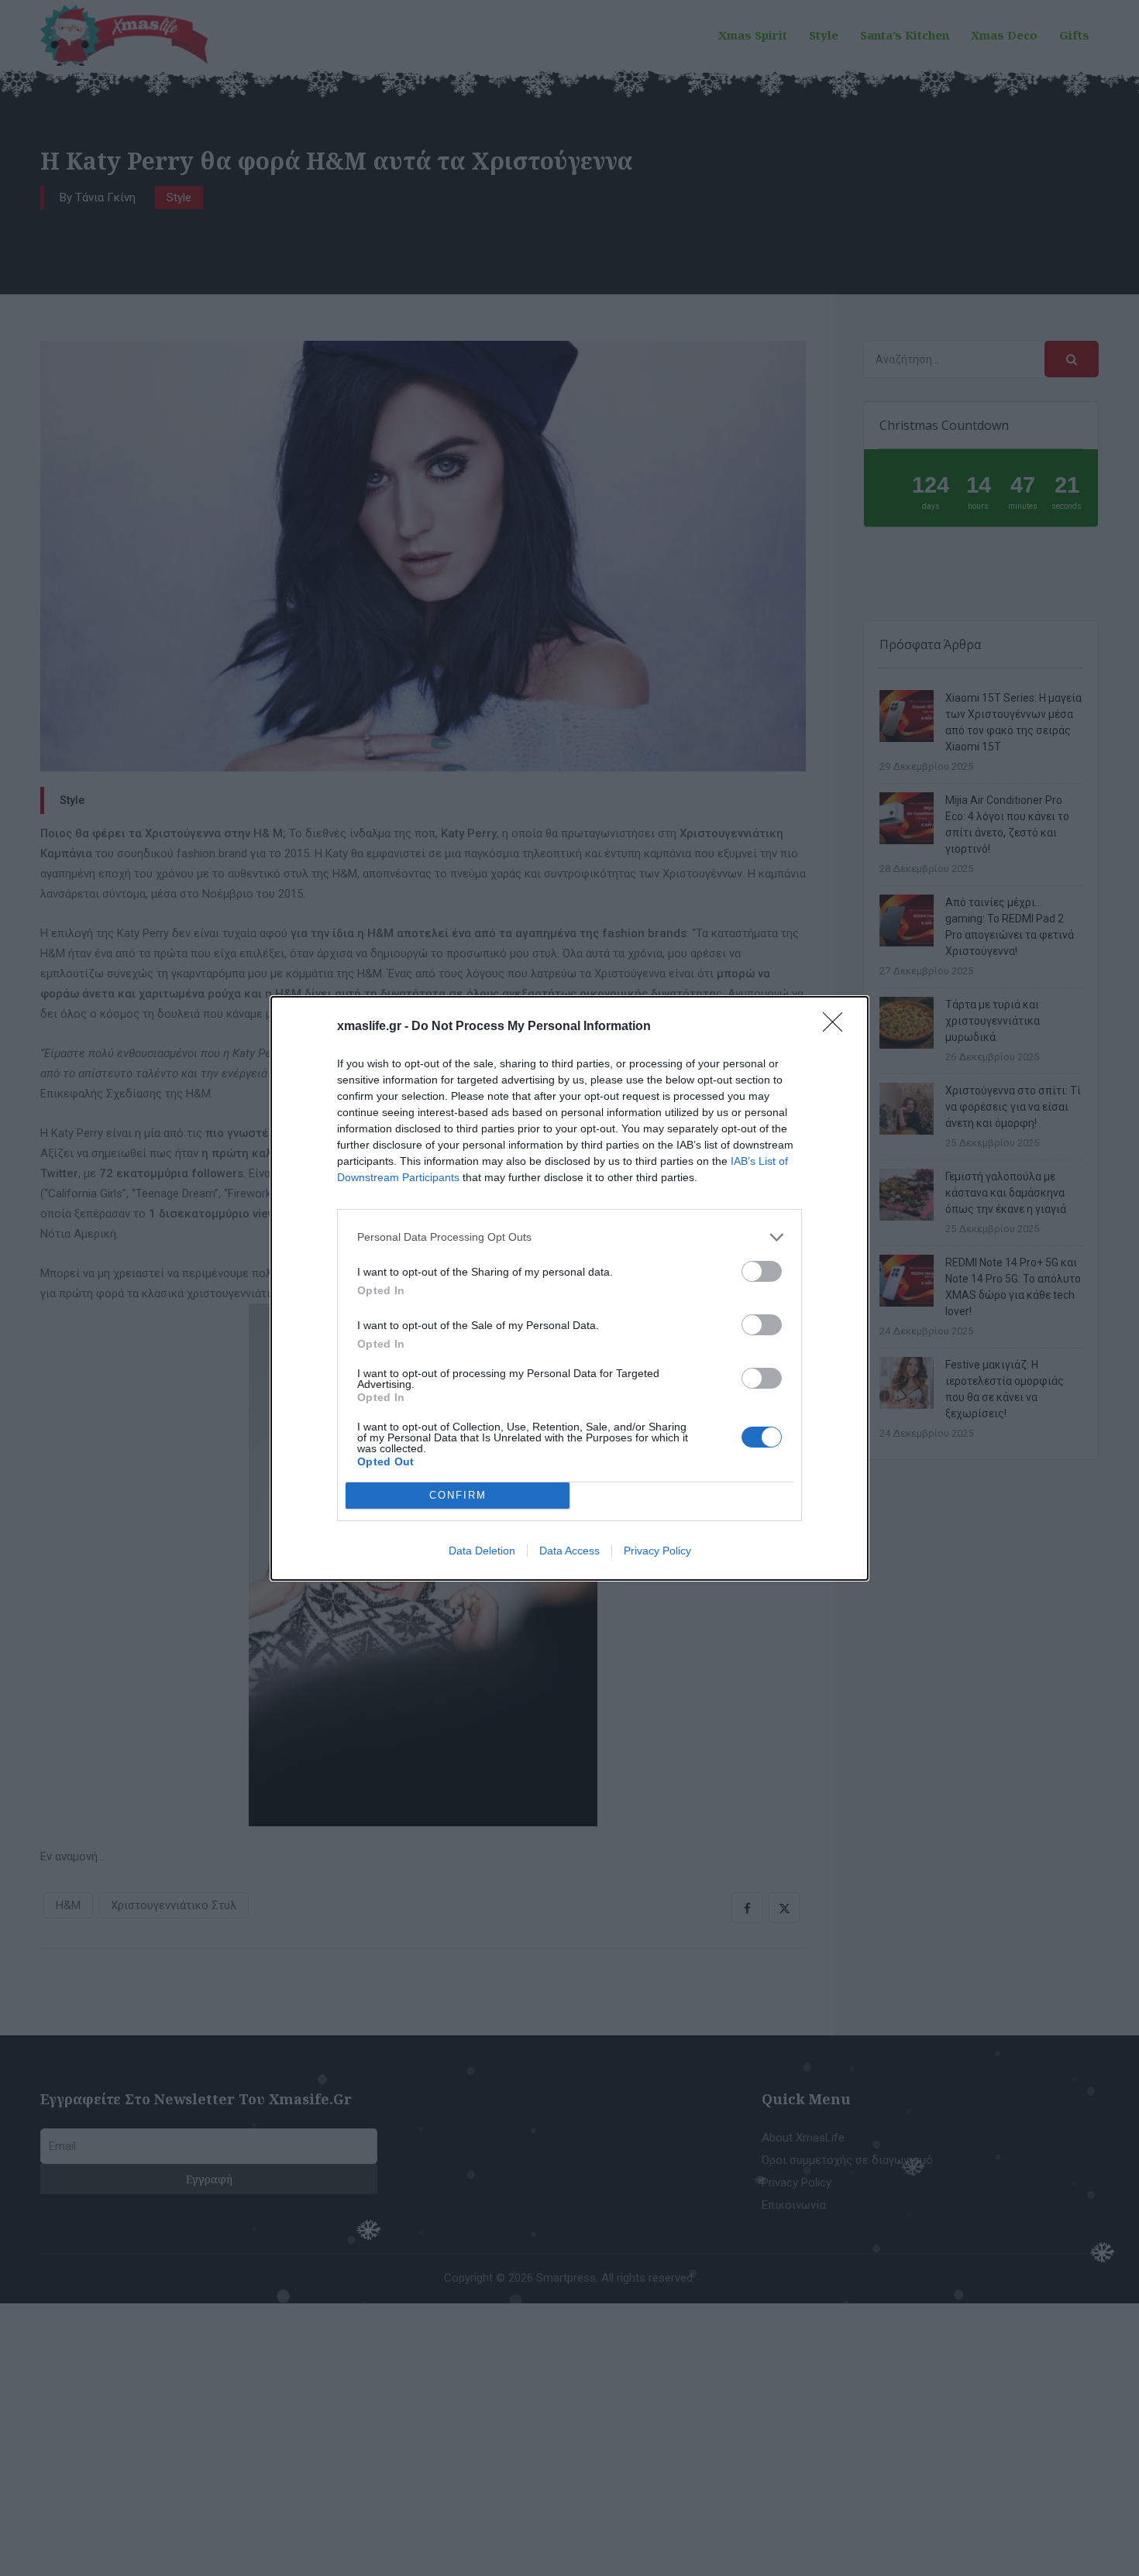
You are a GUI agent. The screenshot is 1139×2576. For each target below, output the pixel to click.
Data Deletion (482, 1551)
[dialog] (569, 1288)
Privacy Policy (657, 1551)
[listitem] (569, 1237)
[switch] (762, 1271)
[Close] (838, 1027)
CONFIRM (458, 1495)
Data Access (569, 1551)
